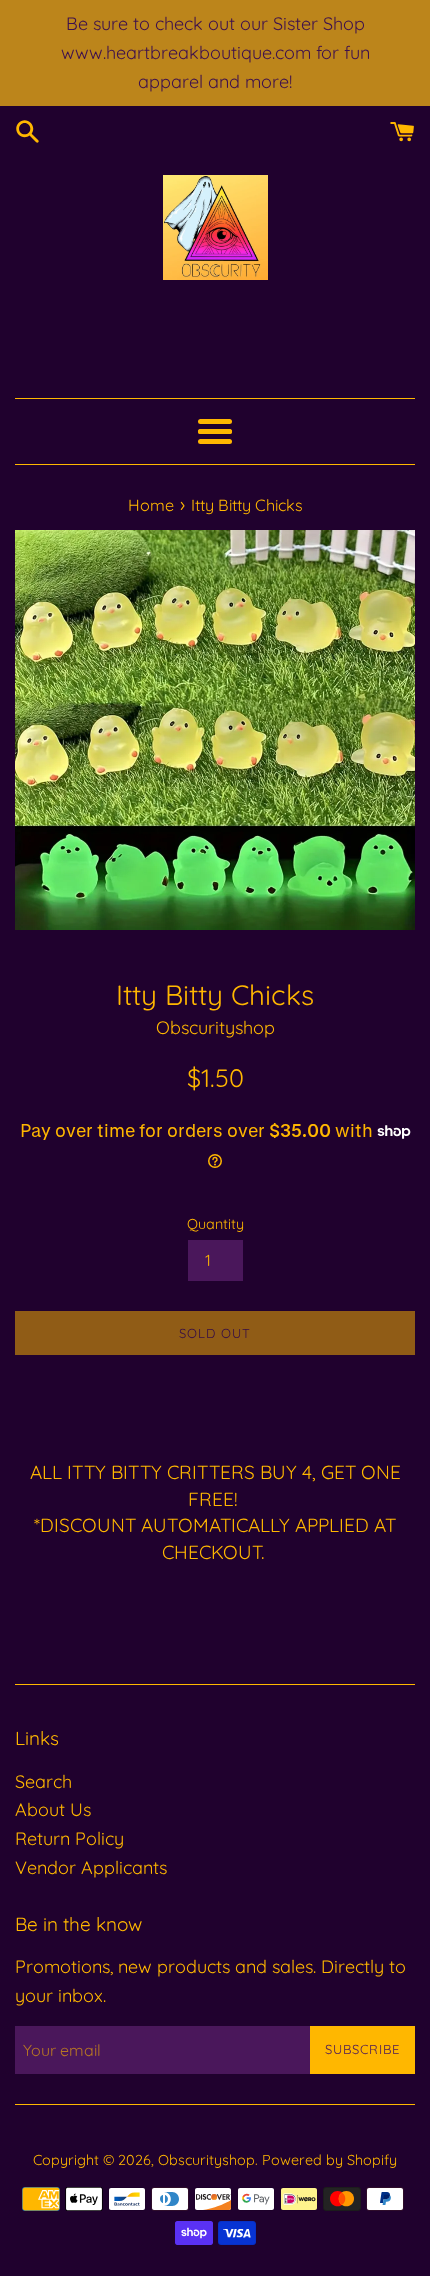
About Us (53, 1809)
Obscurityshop (206, 2160)
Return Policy (69, 1838)
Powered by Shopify (329, 2160)
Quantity (215, 1224)
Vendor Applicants (91, 1867)
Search (43, 1781)
